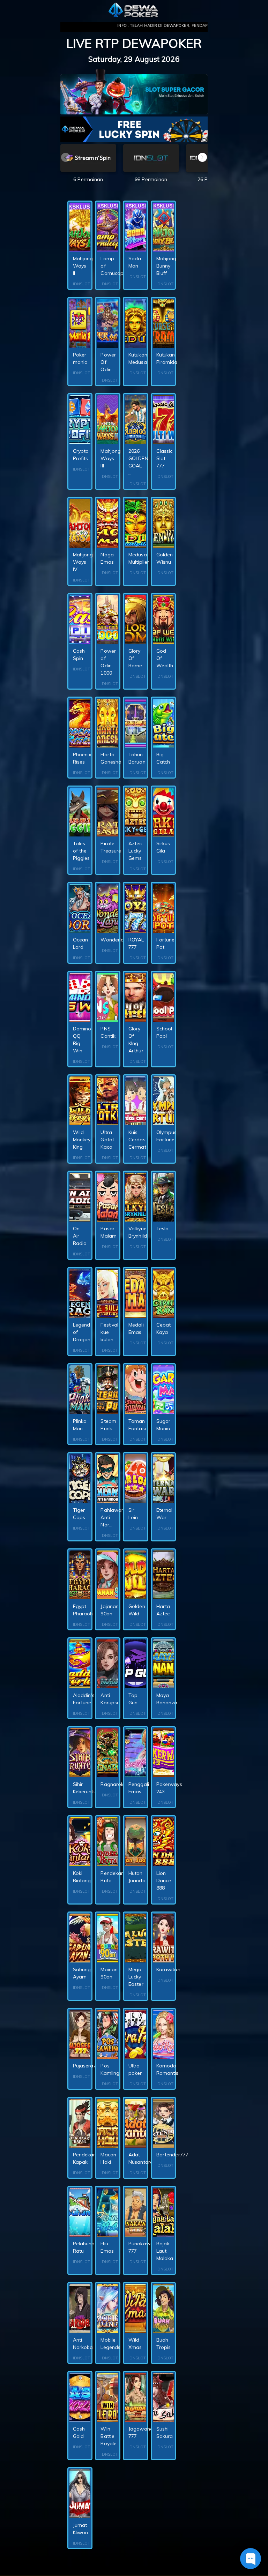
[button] (202, 157)
